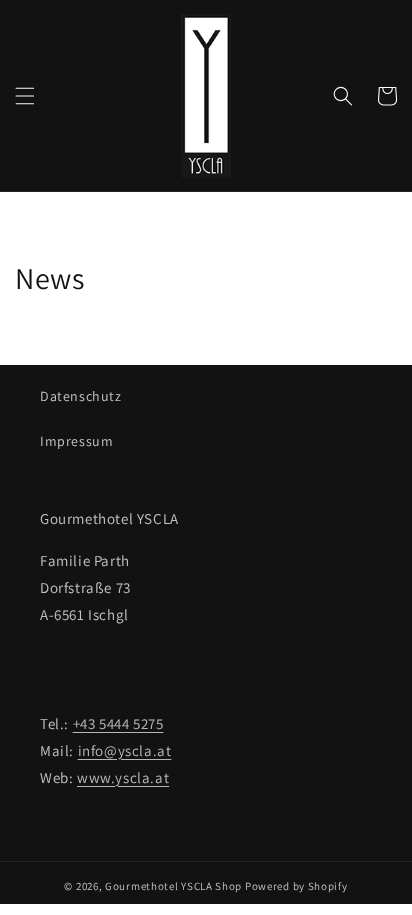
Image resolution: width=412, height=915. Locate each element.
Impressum (76, 441)
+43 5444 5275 (118, 723)
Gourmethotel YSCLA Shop (173, 886)
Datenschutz (81, 396)
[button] (25, 96)
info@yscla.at (125, 750)
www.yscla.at (123, 777)
